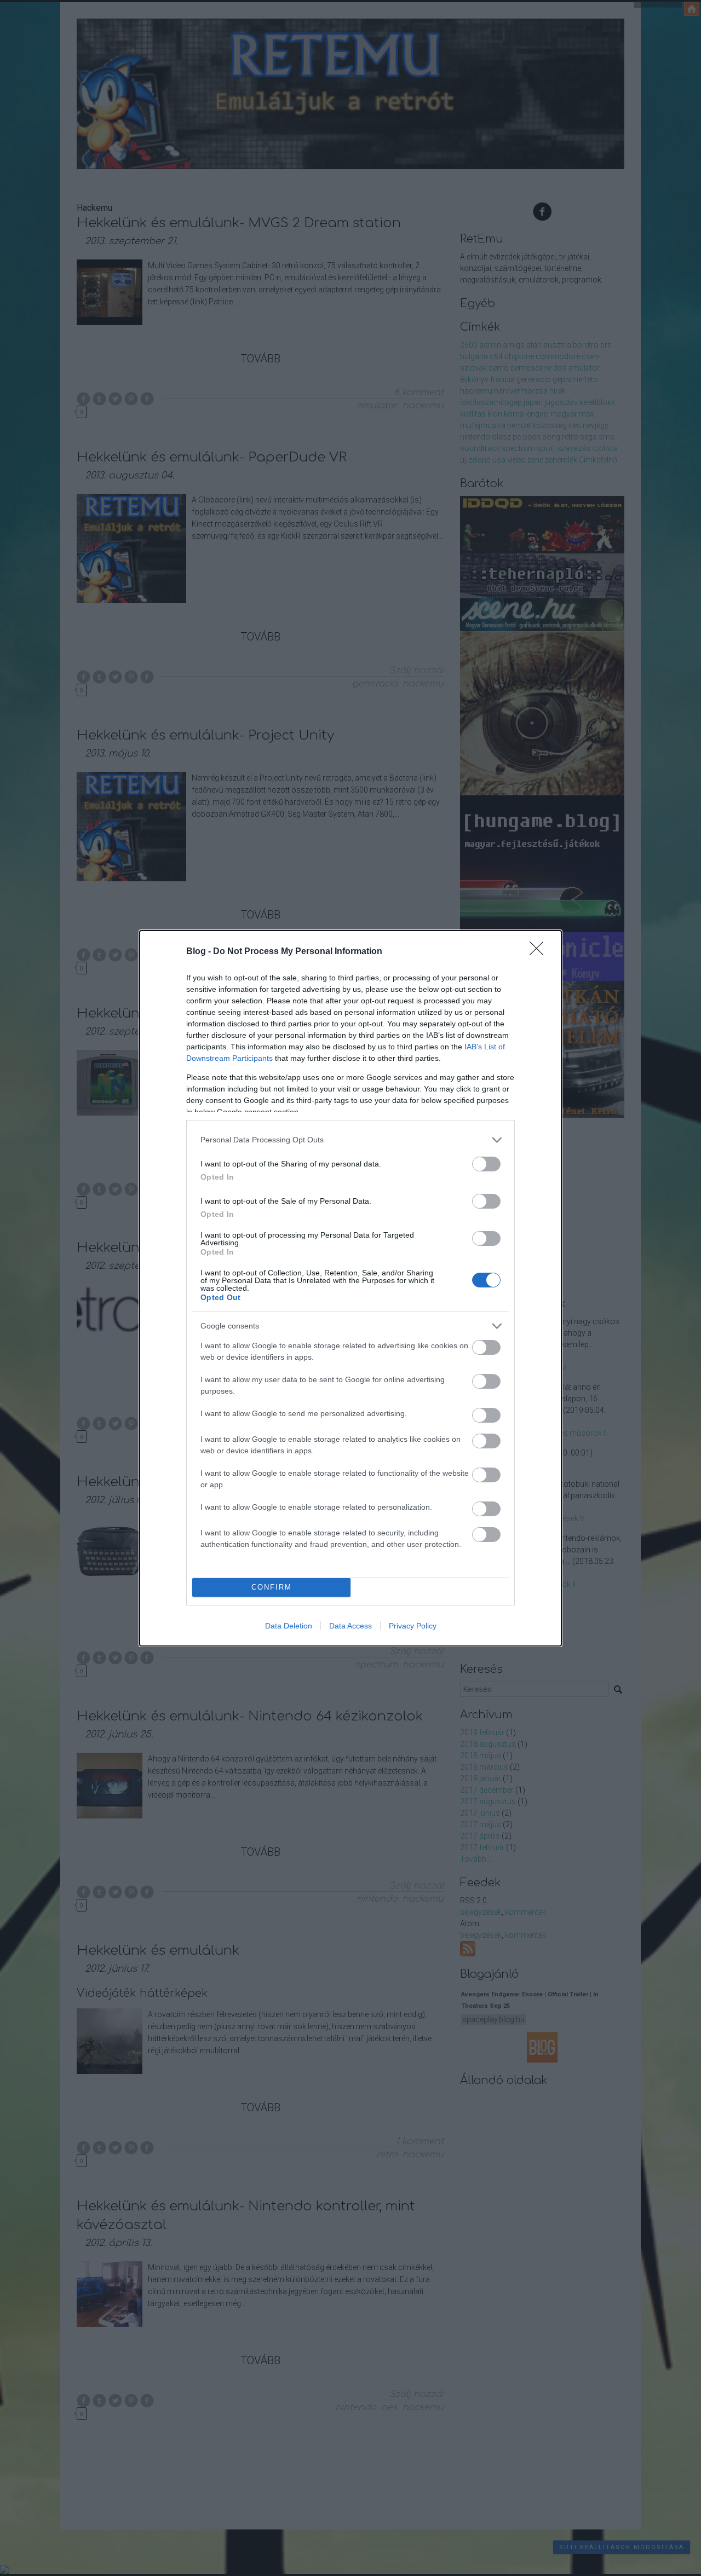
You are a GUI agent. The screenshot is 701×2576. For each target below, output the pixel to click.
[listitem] (350, 1140)
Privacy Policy (413, 1626)
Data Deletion (289, 1626)
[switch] (486, 1164)
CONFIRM (272, 1587)
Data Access (350, 1626)
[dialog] (350, 1288)
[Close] (540, 952)
